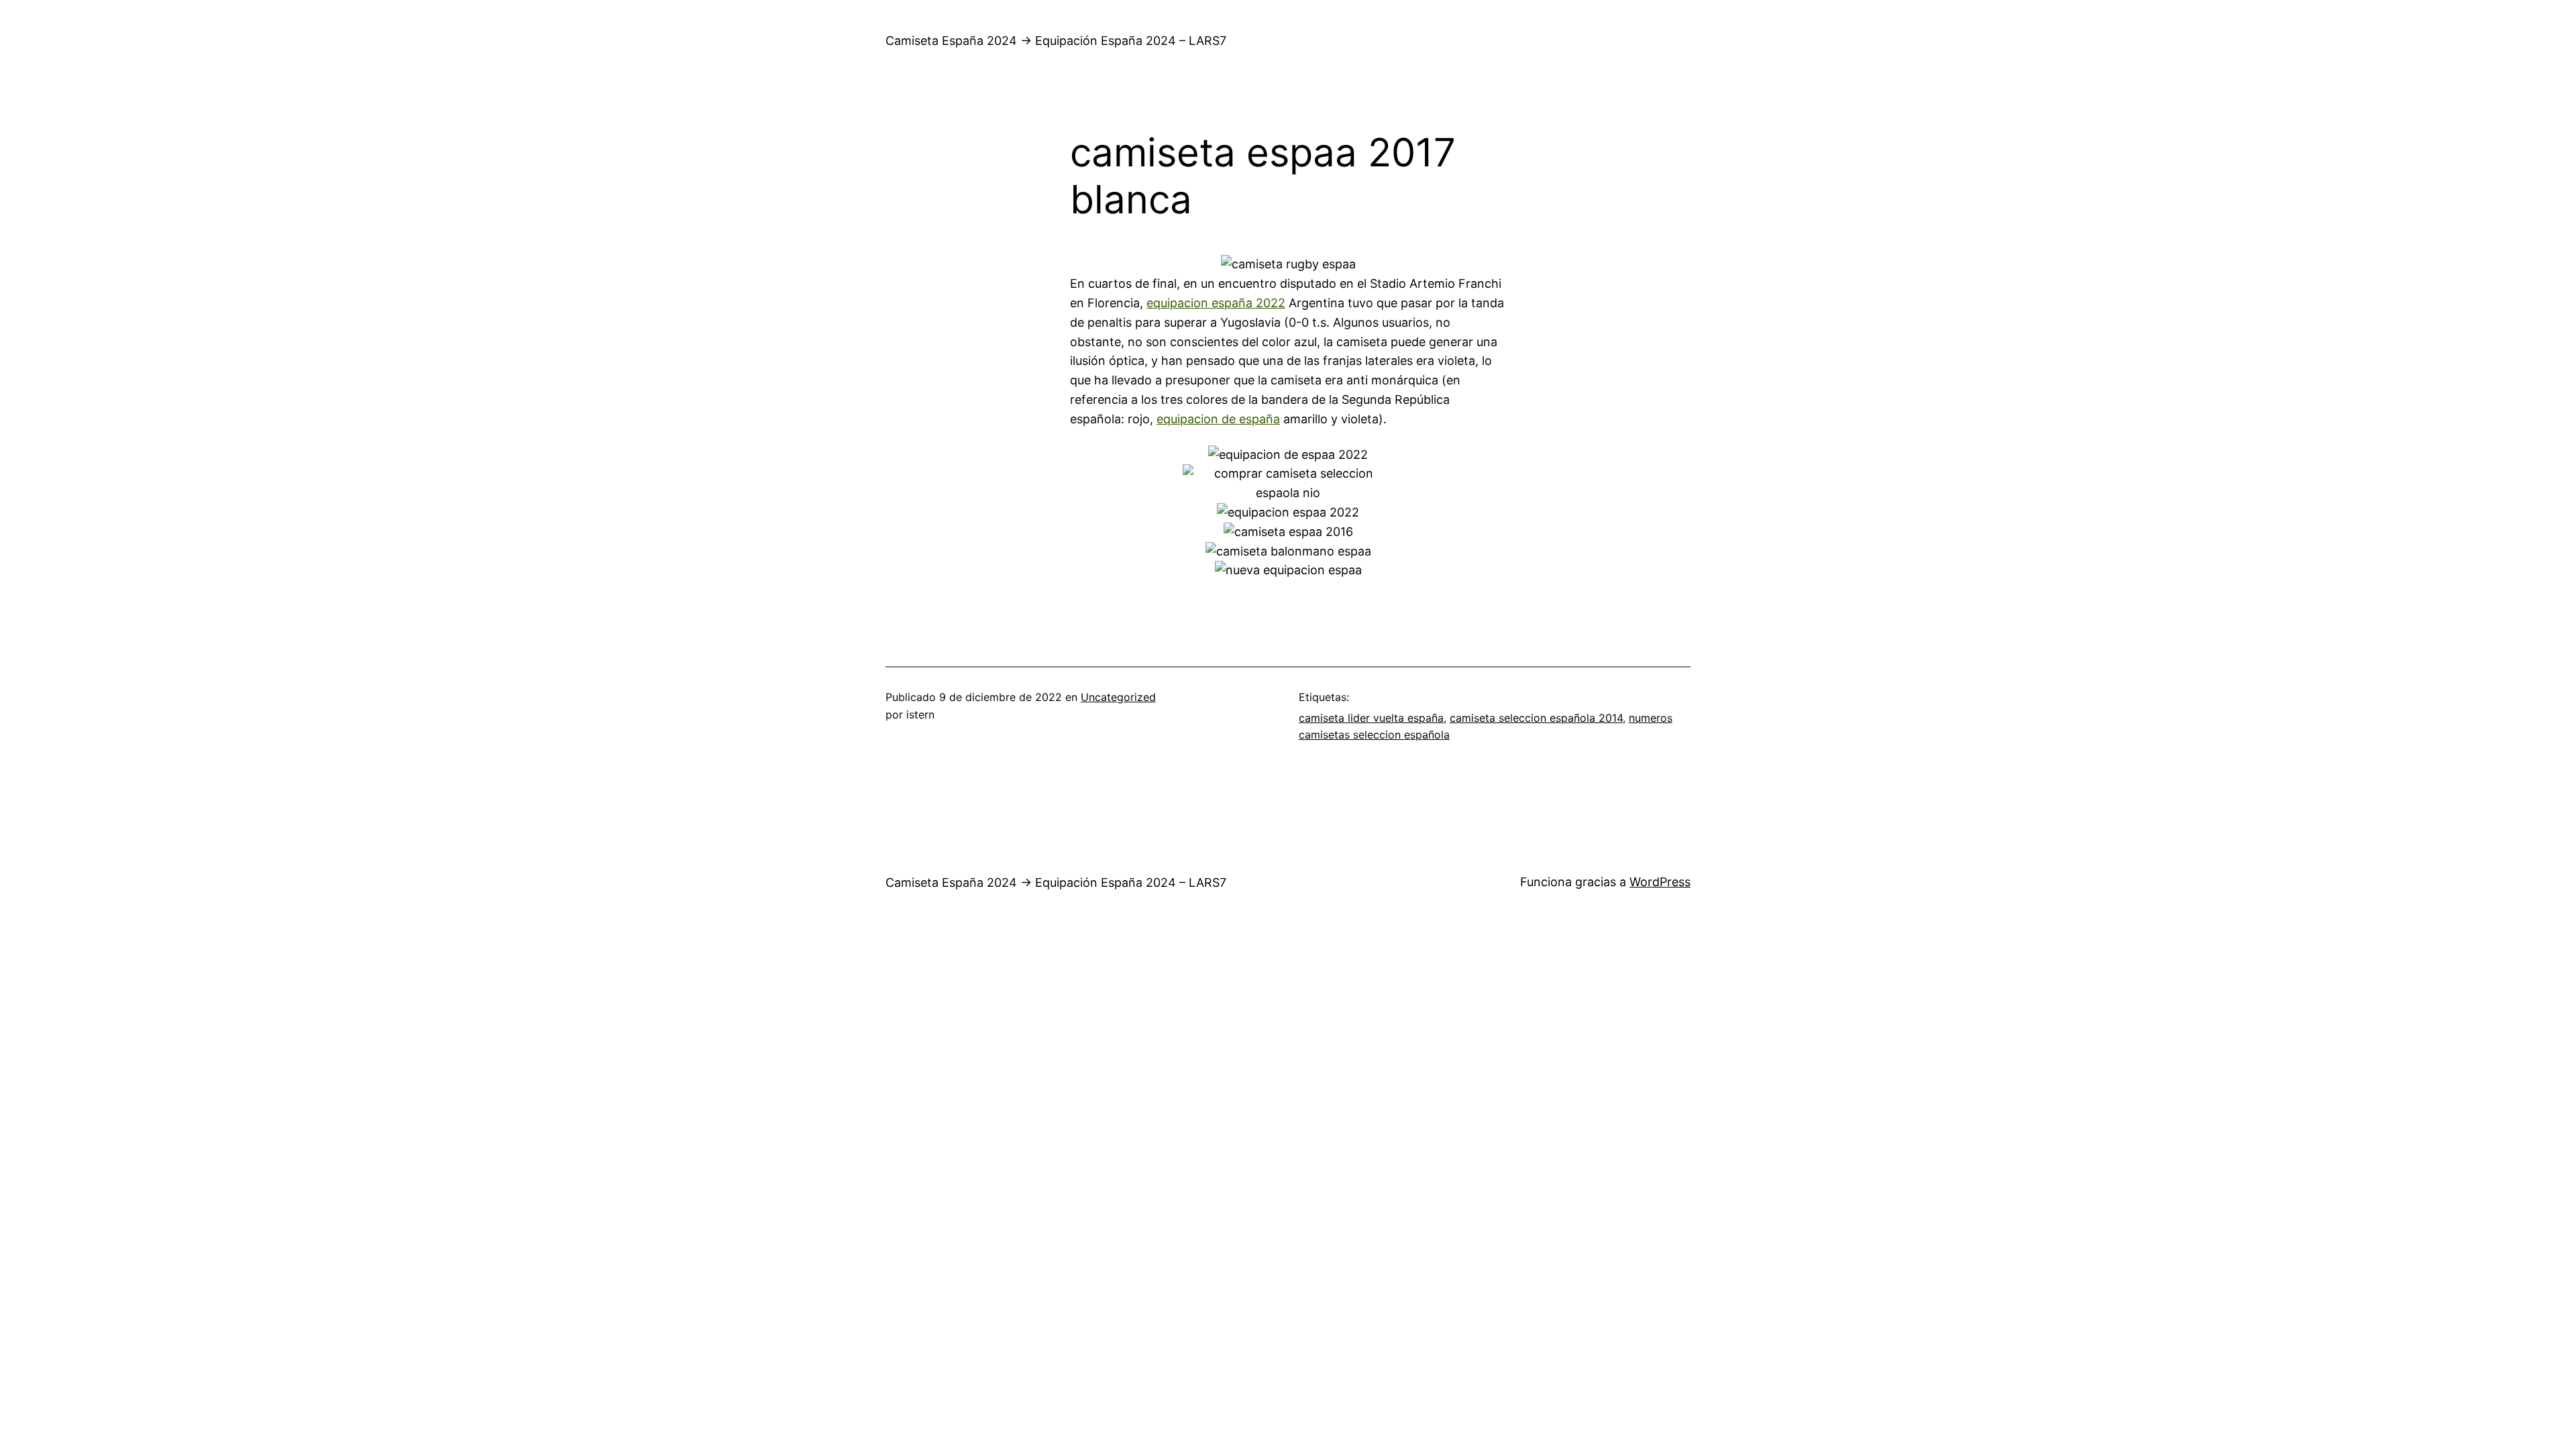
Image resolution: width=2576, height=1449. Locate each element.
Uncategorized (1118, 697)
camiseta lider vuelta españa (1371, 718)
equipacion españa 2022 (1216, 303)
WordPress (1660, 882)
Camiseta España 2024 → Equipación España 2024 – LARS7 (1056, 41)
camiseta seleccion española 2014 (1536, 718)
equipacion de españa (1218, 419)
